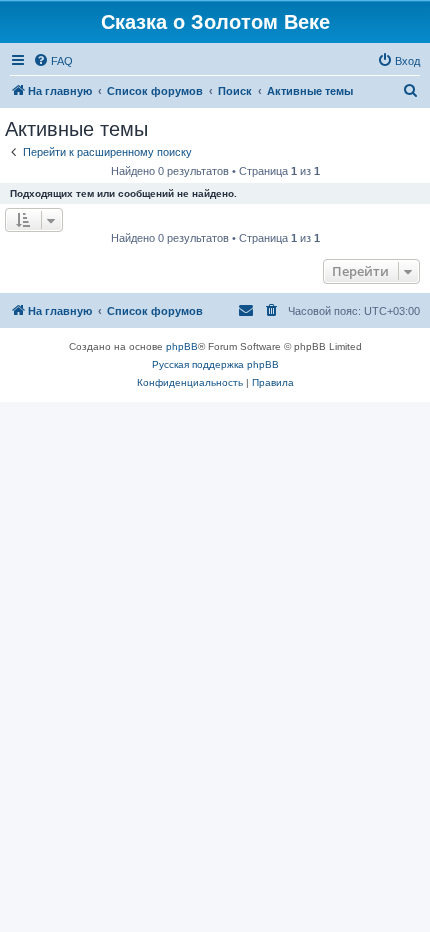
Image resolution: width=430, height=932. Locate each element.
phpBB (182, 346)
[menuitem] (53, 61)
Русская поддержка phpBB (215, 364)
